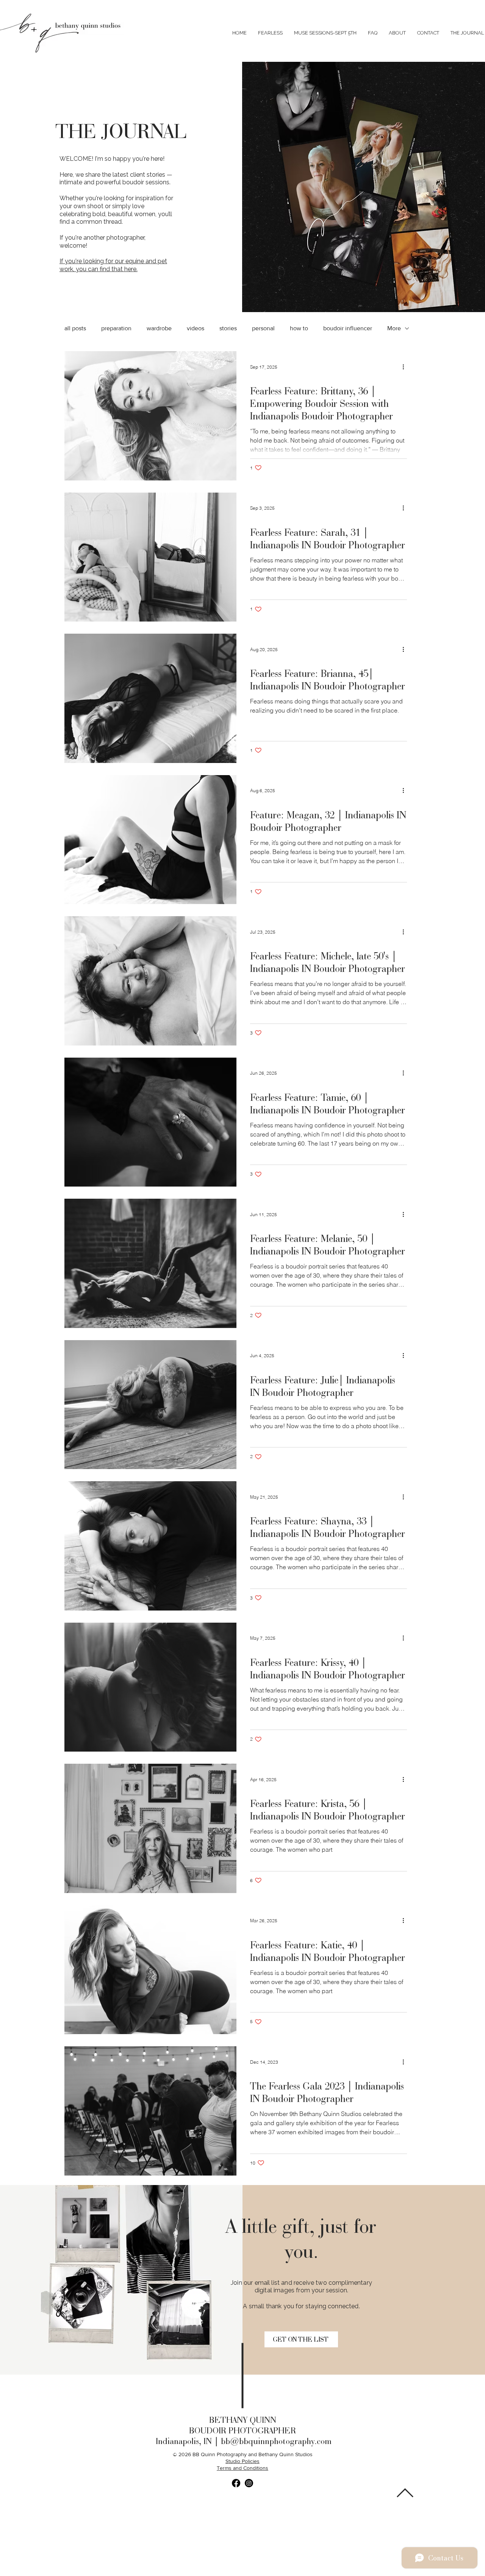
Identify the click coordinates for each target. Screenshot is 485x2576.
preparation (116, 328)
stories (228, 328)
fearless (260, 518)
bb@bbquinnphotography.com (276, 2441)
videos (196, 328)
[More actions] (406, 367)
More (394, 328)
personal (263, 328)
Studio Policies (242, 2461)
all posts (75, 328)
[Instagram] (249, 2483)
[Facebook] (236, 2483)
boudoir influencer (348, 328)
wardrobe (159, 328)
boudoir (260, 376)
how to (299, 328)
